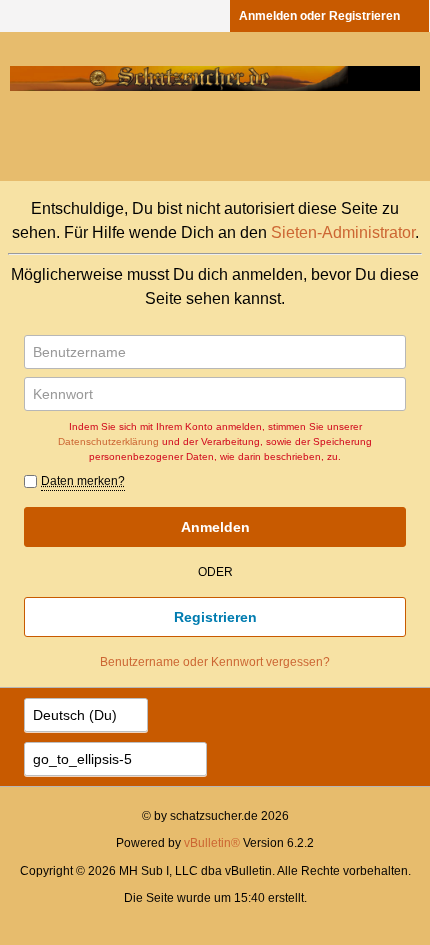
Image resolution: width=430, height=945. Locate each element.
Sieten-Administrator (343, 232)
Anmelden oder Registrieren (319, 16)
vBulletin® (212, 843)
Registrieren (215, 617)
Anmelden (215, 527)
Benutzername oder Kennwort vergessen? (215, 662)
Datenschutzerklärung (108, 441)
